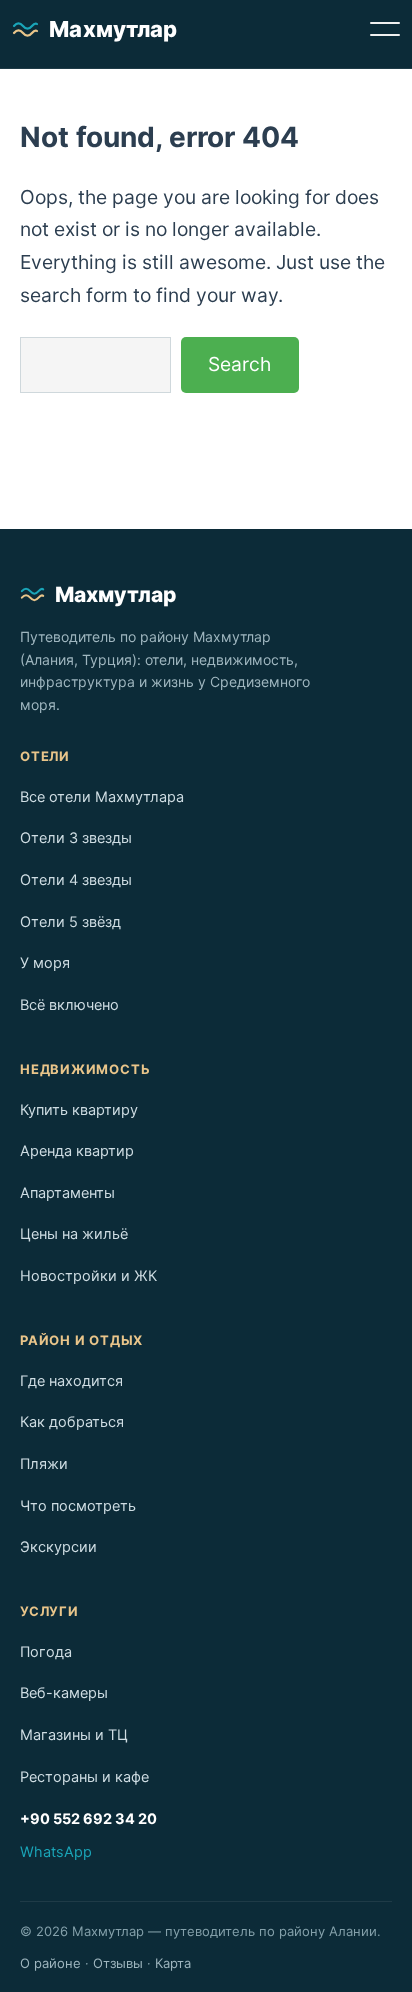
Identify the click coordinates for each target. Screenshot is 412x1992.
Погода (46, 1652)
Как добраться (72, 1422)
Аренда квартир (77, 1151)
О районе (50, 1963)
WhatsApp (56, 1852)
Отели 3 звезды (76, 838)
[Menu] (385, 29)
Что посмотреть (78, 1506)
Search (239, 364)
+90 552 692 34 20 (88, 1819)
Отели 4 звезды (76, 880)
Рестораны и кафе (84, 1777)
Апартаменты (67, 1193)
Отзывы (118, 1963)
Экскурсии (58, 1547)
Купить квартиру (79, 1110)
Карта (173, 1963)
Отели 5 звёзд (70, 922)
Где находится (71, 1381)
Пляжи (44, 1464)
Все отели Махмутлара (102, 797)
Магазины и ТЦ (74, 1735)
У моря (45, 963)
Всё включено (69, 1005)
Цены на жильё (74, 1234)
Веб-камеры (64, 1693)
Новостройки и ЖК (88, 1276)
